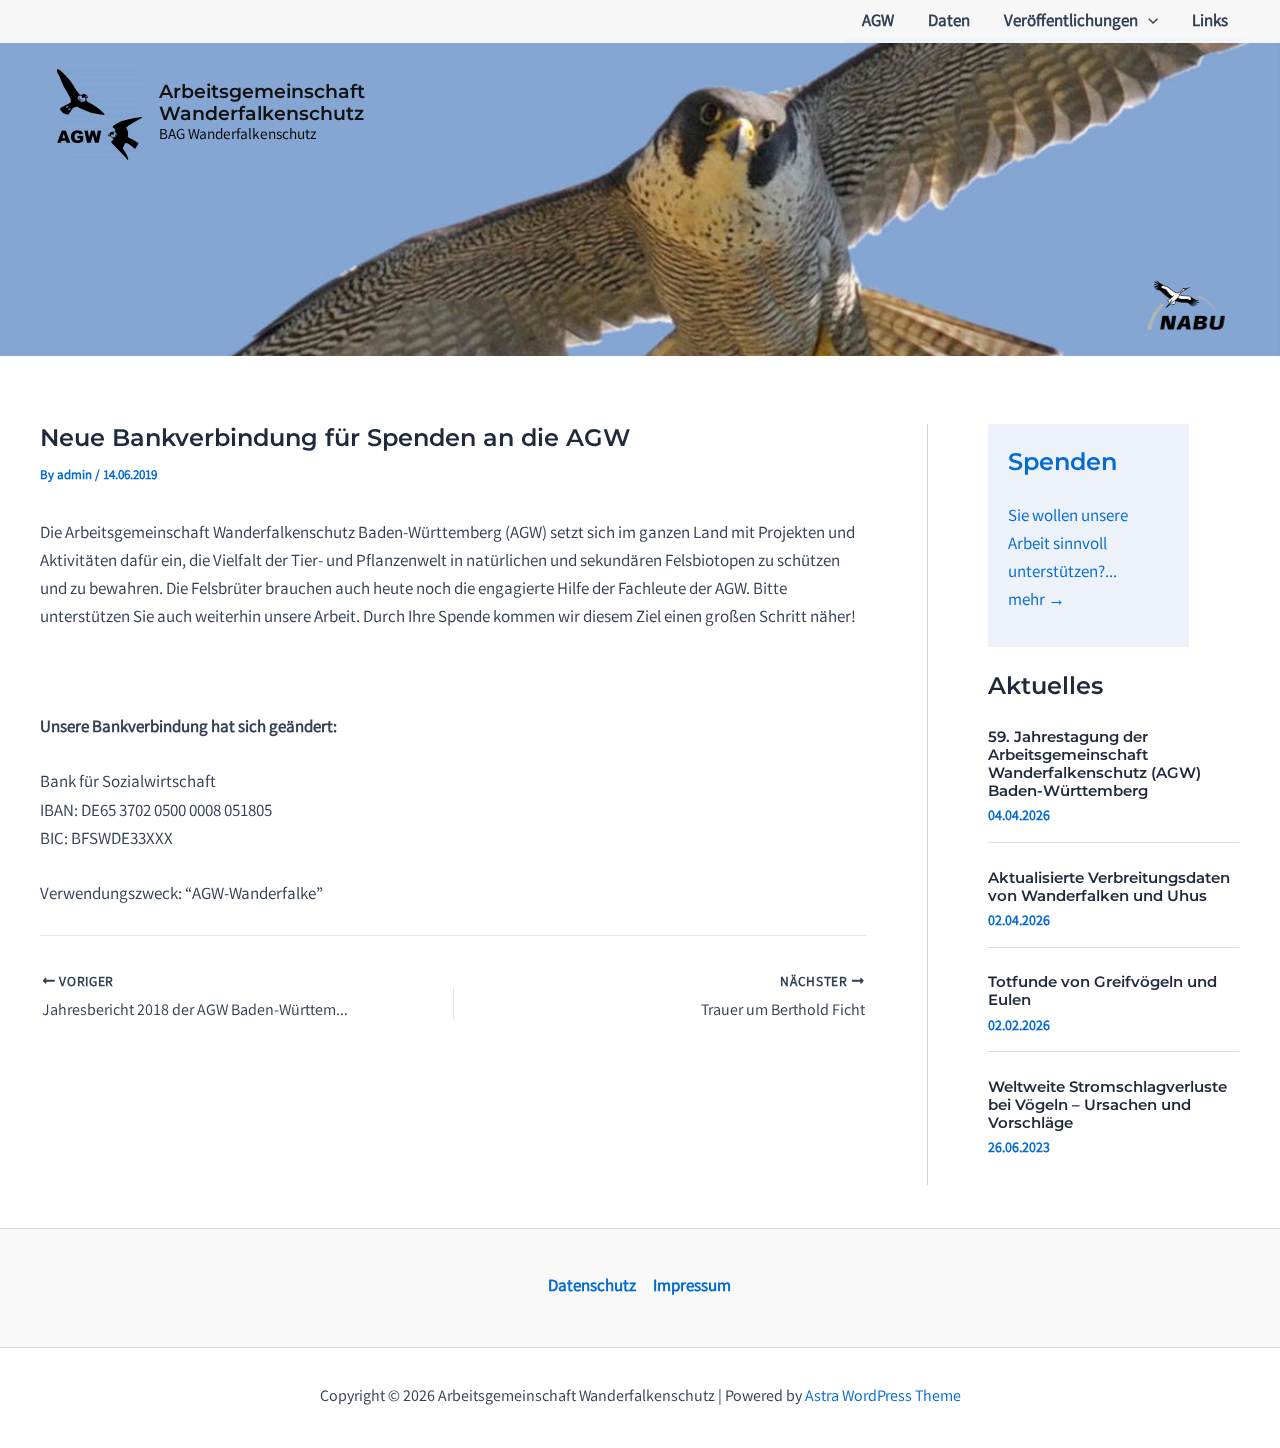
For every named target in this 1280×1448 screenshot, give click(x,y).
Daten (949, 22)
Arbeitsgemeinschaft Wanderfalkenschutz (262, 102)
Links (1210, 22)
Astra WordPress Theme (883, 1397)
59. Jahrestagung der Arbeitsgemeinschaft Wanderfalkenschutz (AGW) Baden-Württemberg (1094, 763)
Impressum (692, 1287)
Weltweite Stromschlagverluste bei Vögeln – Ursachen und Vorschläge (1107, 1104)
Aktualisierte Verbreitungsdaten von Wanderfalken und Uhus (1109, 886)
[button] (1148, 23)
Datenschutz (592, 1287)
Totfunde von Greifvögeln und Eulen (1102, 990)
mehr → (1036, 601)
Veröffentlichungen (1071, 22)
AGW (878, 22)
